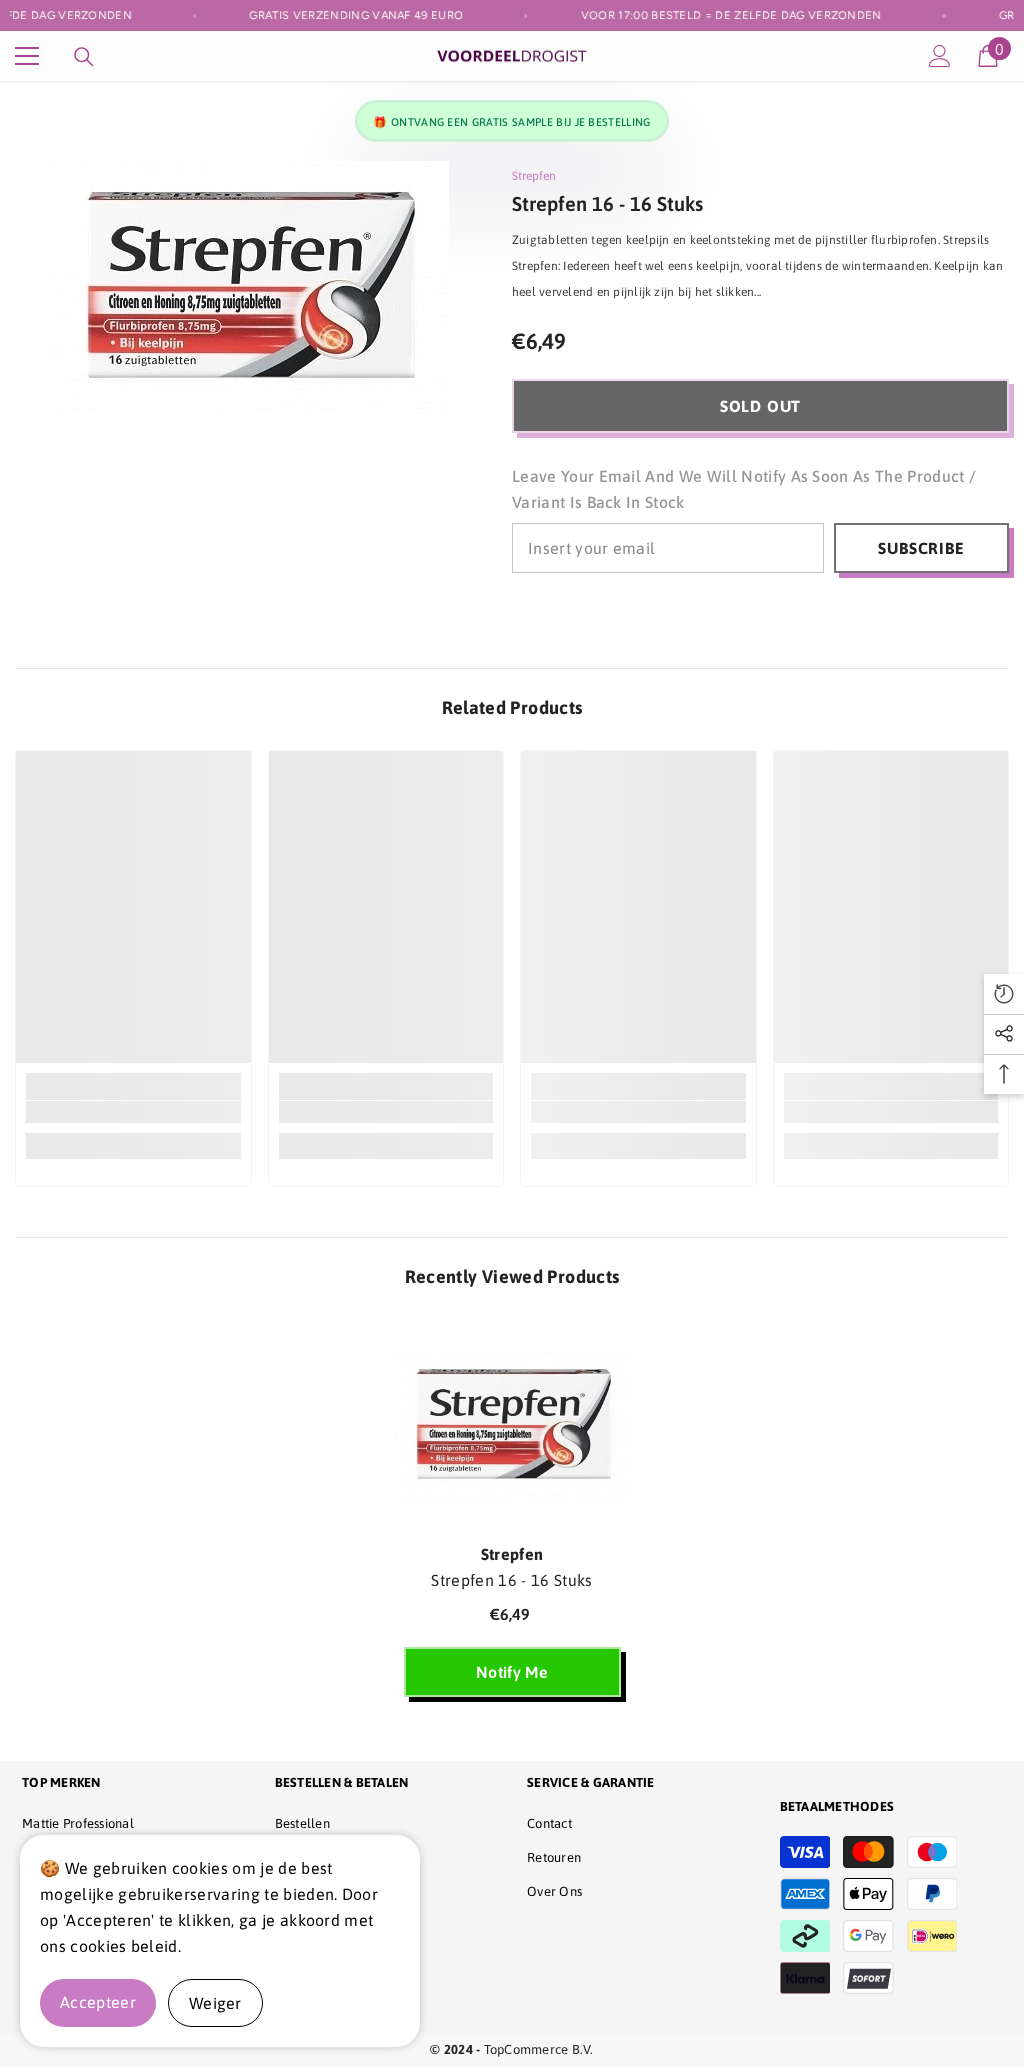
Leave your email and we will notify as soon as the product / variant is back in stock (744, 489)
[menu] (27, 56)
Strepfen (534, 176)
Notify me (512, 1672)
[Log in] (940, 56)
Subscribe (921, 548)
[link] (133, 1112)
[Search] (84, 57)
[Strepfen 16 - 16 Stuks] (512, 1425)
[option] (512, 1515)
